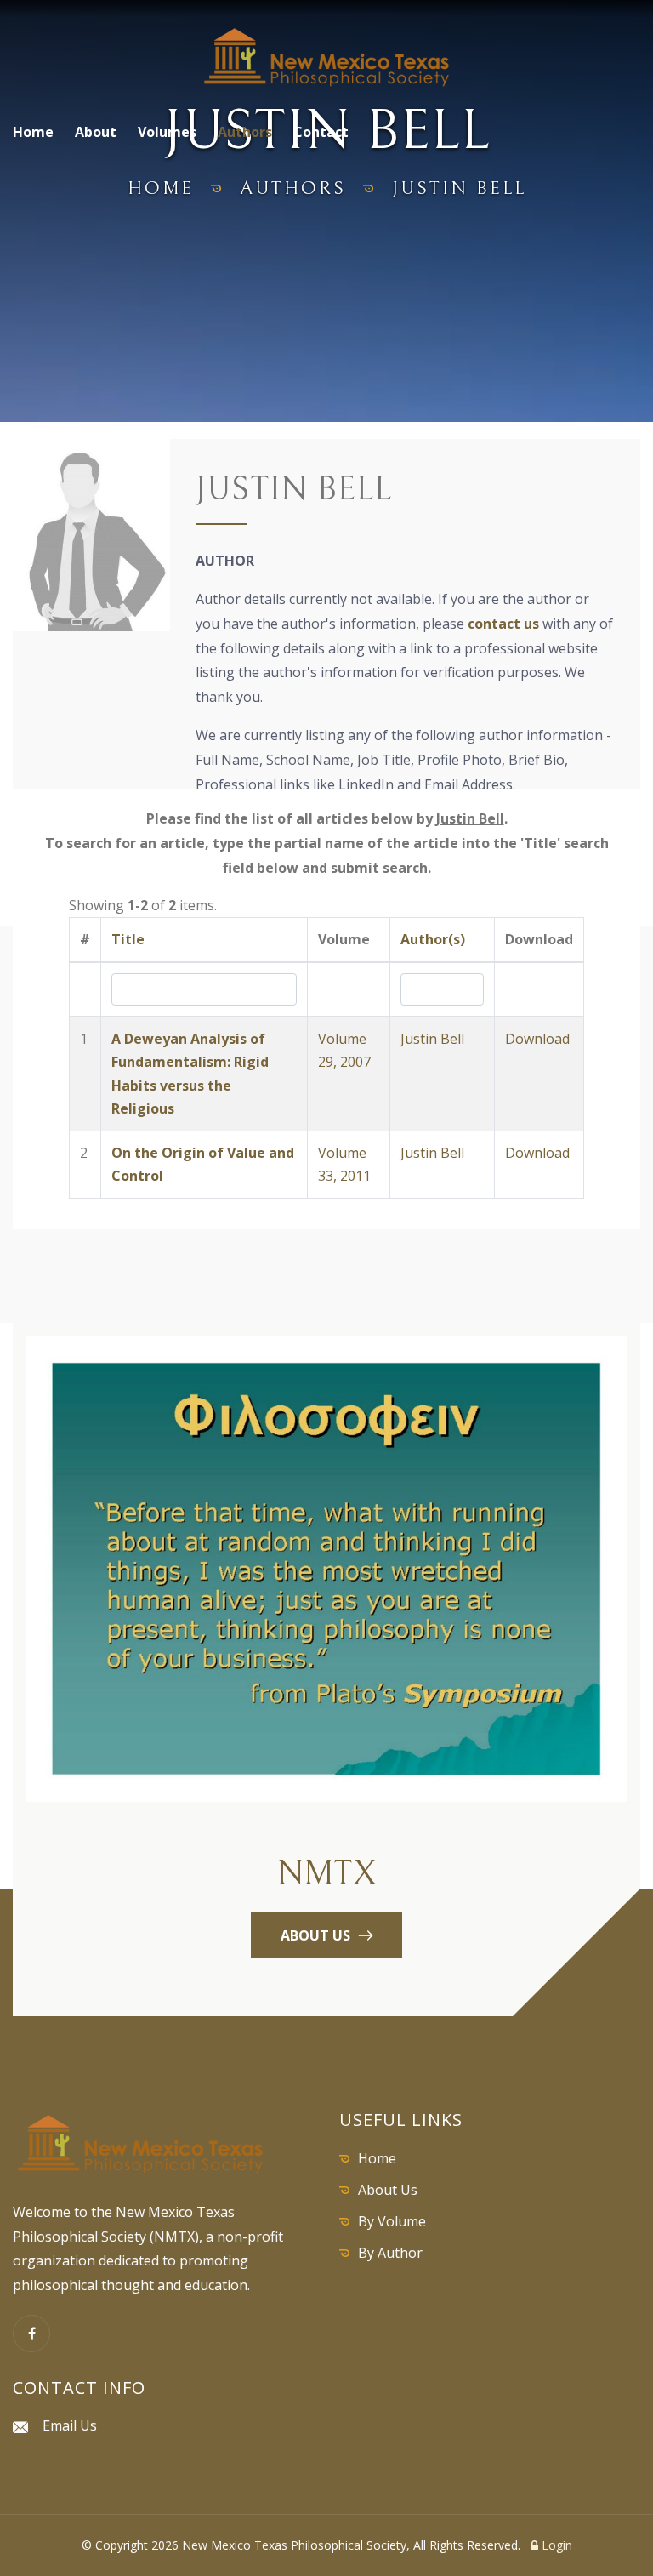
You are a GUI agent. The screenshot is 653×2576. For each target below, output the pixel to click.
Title (128, 939)
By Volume (392, 2221)
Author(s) (433, 939)
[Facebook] (31, 2334)
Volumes (167, 132)
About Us (388, 2190)
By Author (390, 2253)
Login (555, 2545)
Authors (245, 132)
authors (293, 188)
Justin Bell (432, 1039)
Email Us (70, 2425)
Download (537, 1039)
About (96, 132)
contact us (503, 624)
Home (33, 132)
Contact (321, 132)
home (161, 188)
